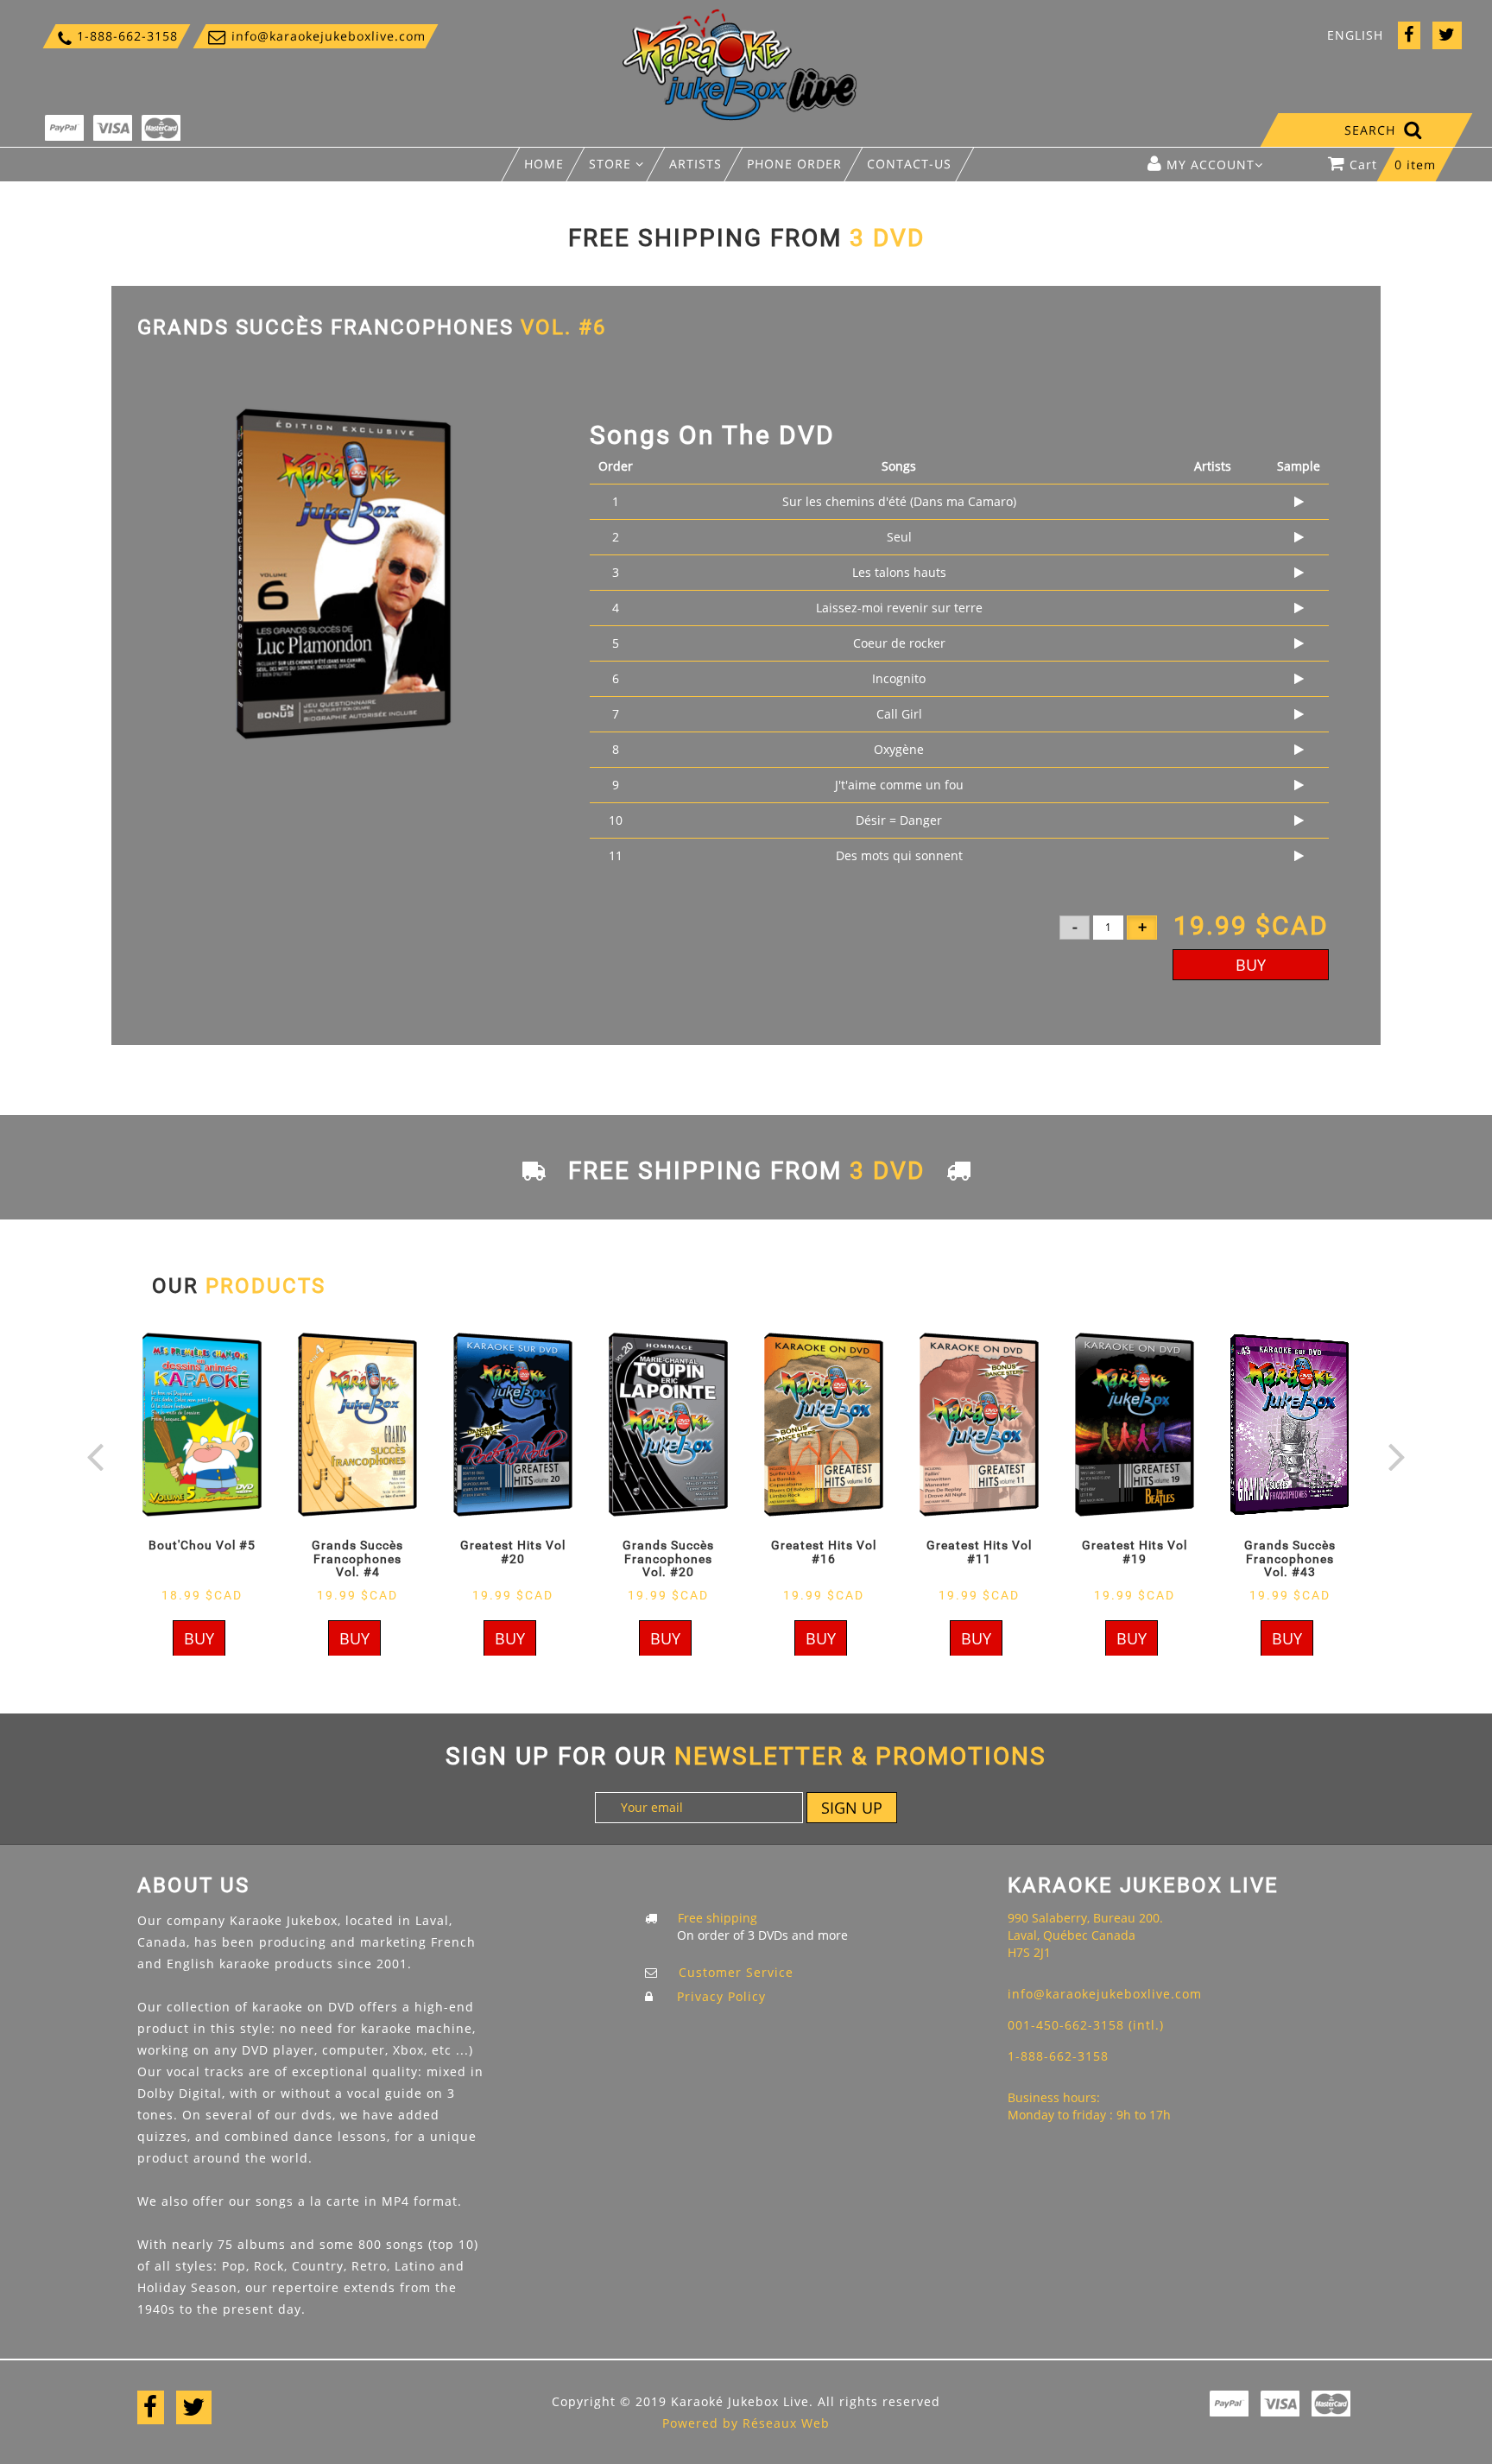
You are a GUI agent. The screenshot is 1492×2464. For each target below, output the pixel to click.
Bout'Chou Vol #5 (202, 1545)
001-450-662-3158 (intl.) (1086, 2025)
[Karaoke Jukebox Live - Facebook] (1409, 36)
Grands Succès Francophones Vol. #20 (668, 1558)
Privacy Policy (721, 1996)
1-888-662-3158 (117, 36)
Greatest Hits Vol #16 (824, 1552)
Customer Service (736, 1972)
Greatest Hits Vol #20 (513, 1552)
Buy (1251, 965)
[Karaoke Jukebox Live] (740, 63)
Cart (1393, 165)
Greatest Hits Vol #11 (979, 1552)
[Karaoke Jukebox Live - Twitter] (1447, 36)
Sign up (852, 1808)
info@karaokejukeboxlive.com (316, 36)
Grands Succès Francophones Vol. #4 (357, 1558)
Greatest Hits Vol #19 (1135, 1552)
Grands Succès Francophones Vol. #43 (1290, 1558)
